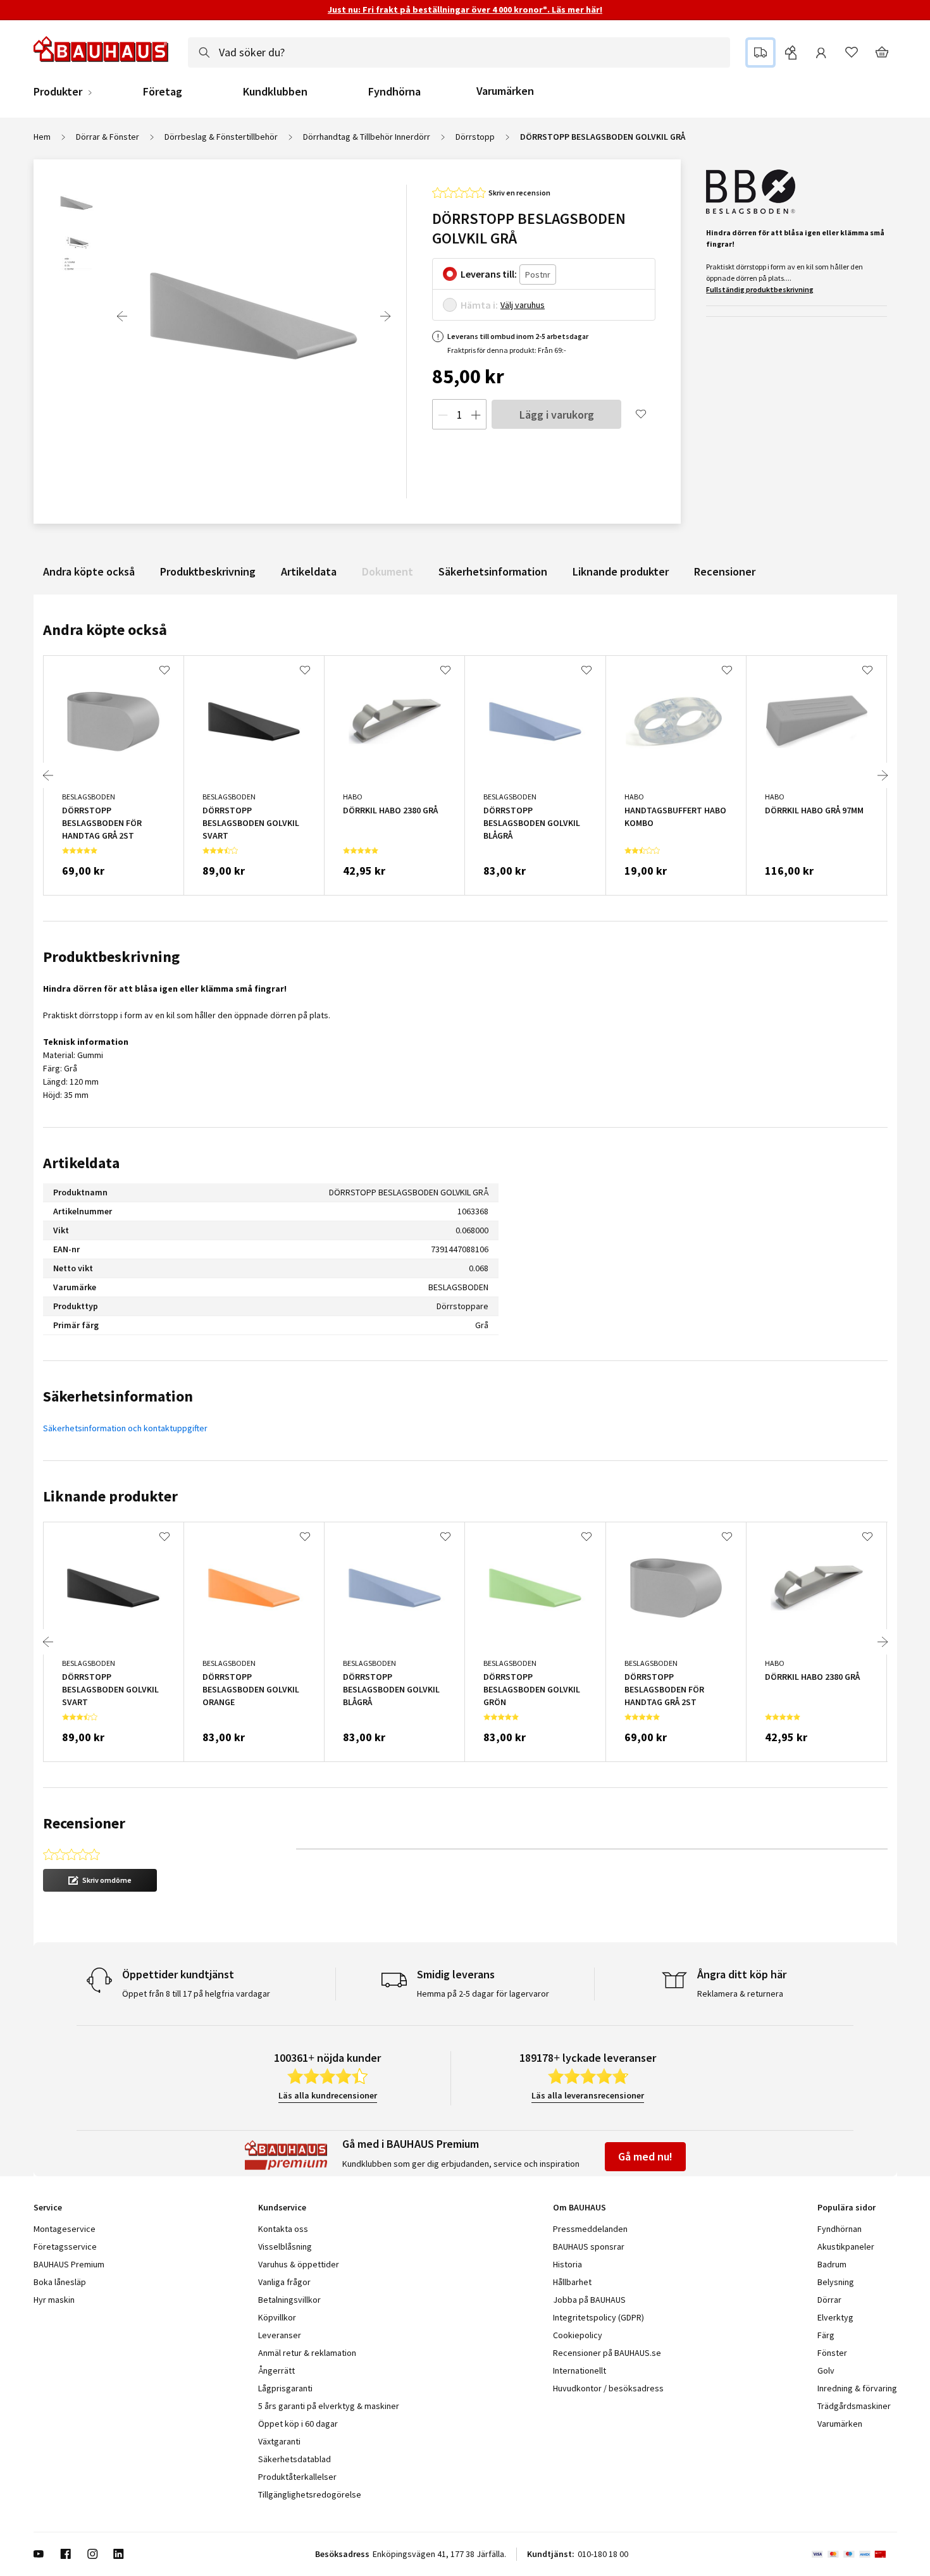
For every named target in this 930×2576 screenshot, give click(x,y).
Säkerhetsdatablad (294, 2459)
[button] (100, 1880)
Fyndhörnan (840, 2229)
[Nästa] (385, 316)
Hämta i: (479, 305)
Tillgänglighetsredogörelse (310, 2494)
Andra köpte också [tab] (105, 630)
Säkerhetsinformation (493, 571)
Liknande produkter (621, 571)
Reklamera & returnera (740, 1994)
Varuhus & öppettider (299, 2264)
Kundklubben (275, 92)
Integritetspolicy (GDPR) (598, 2317)
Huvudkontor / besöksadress (608, 2388)
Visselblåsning (285, 2246)
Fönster (832, 2353)
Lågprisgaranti (285, 2388)
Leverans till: (489, 274)
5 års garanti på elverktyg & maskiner (329, 2406)
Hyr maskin (54, 2300)
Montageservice (65, 2229)
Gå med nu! (645, 2156)
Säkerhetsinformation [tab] (118, 1396)
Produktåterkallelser (297, 2477)
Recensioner (725, 571)
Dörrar (829, 2300)
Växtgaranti (279, 2441)
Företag (163, 92)
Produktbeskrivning (208, 571)
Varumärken (505, 91)
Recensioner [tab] (84, 1823)
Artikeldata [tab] (81, 1163)
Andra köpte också (89, 571)
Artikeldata (309, 571)
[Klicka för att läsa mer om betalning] (854, 2554)
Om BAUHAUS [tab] (580, 2207)
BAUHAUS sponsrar (589, 2246)
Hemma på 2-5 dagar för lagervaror (483, 1994)
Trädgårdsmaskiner (854, 2406)
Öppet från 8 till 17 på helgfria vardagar (196, 1994)
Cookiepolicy (578, 2335)
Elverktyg (835, 2317)
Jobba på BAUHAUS (589, 2300)
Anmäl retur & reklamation (307, 2353)
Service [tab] (48, 2207)
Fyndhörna (394, 92)
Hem (42, 137)
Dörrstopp (475, 137)
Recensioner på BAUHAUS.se (607, 2353)
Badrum (832, 2264)
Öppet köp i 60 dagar (298, 2424)
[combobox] (459, 52)
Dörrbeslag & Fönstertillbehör (221, 137)
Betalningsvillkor (289, 2300)
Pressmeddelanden (590, 2229)
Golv (826, 2370)
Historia (567, 2264)
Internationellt (580, 2370)
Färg (826, 2335)
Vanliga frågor (284, 2282)
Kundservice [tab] (282, 2207)
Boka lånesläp (60, 2282)
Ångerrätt (276, 2370)
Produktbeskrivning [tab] (111, 957)
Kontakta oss (283, 2229)
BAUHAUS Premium (69, 2264)
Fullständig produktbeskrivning (760, 289)
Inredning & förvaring (857, 2388)
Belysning (836, 2282)
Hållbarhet (572, 2282)
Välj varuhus (523, 305)
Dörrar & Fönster (108, 137)
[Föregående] (122, 316)
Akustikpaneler (846, 2246)
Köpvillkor (277, 2317)
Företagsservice (65, 2246)
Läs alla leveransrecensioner (588, 2095)
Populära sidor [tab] (846, 2207)
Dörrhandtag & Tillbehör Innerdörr (367, 137)
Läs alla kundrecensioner (328, 2095)
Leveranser (280, 2335)
